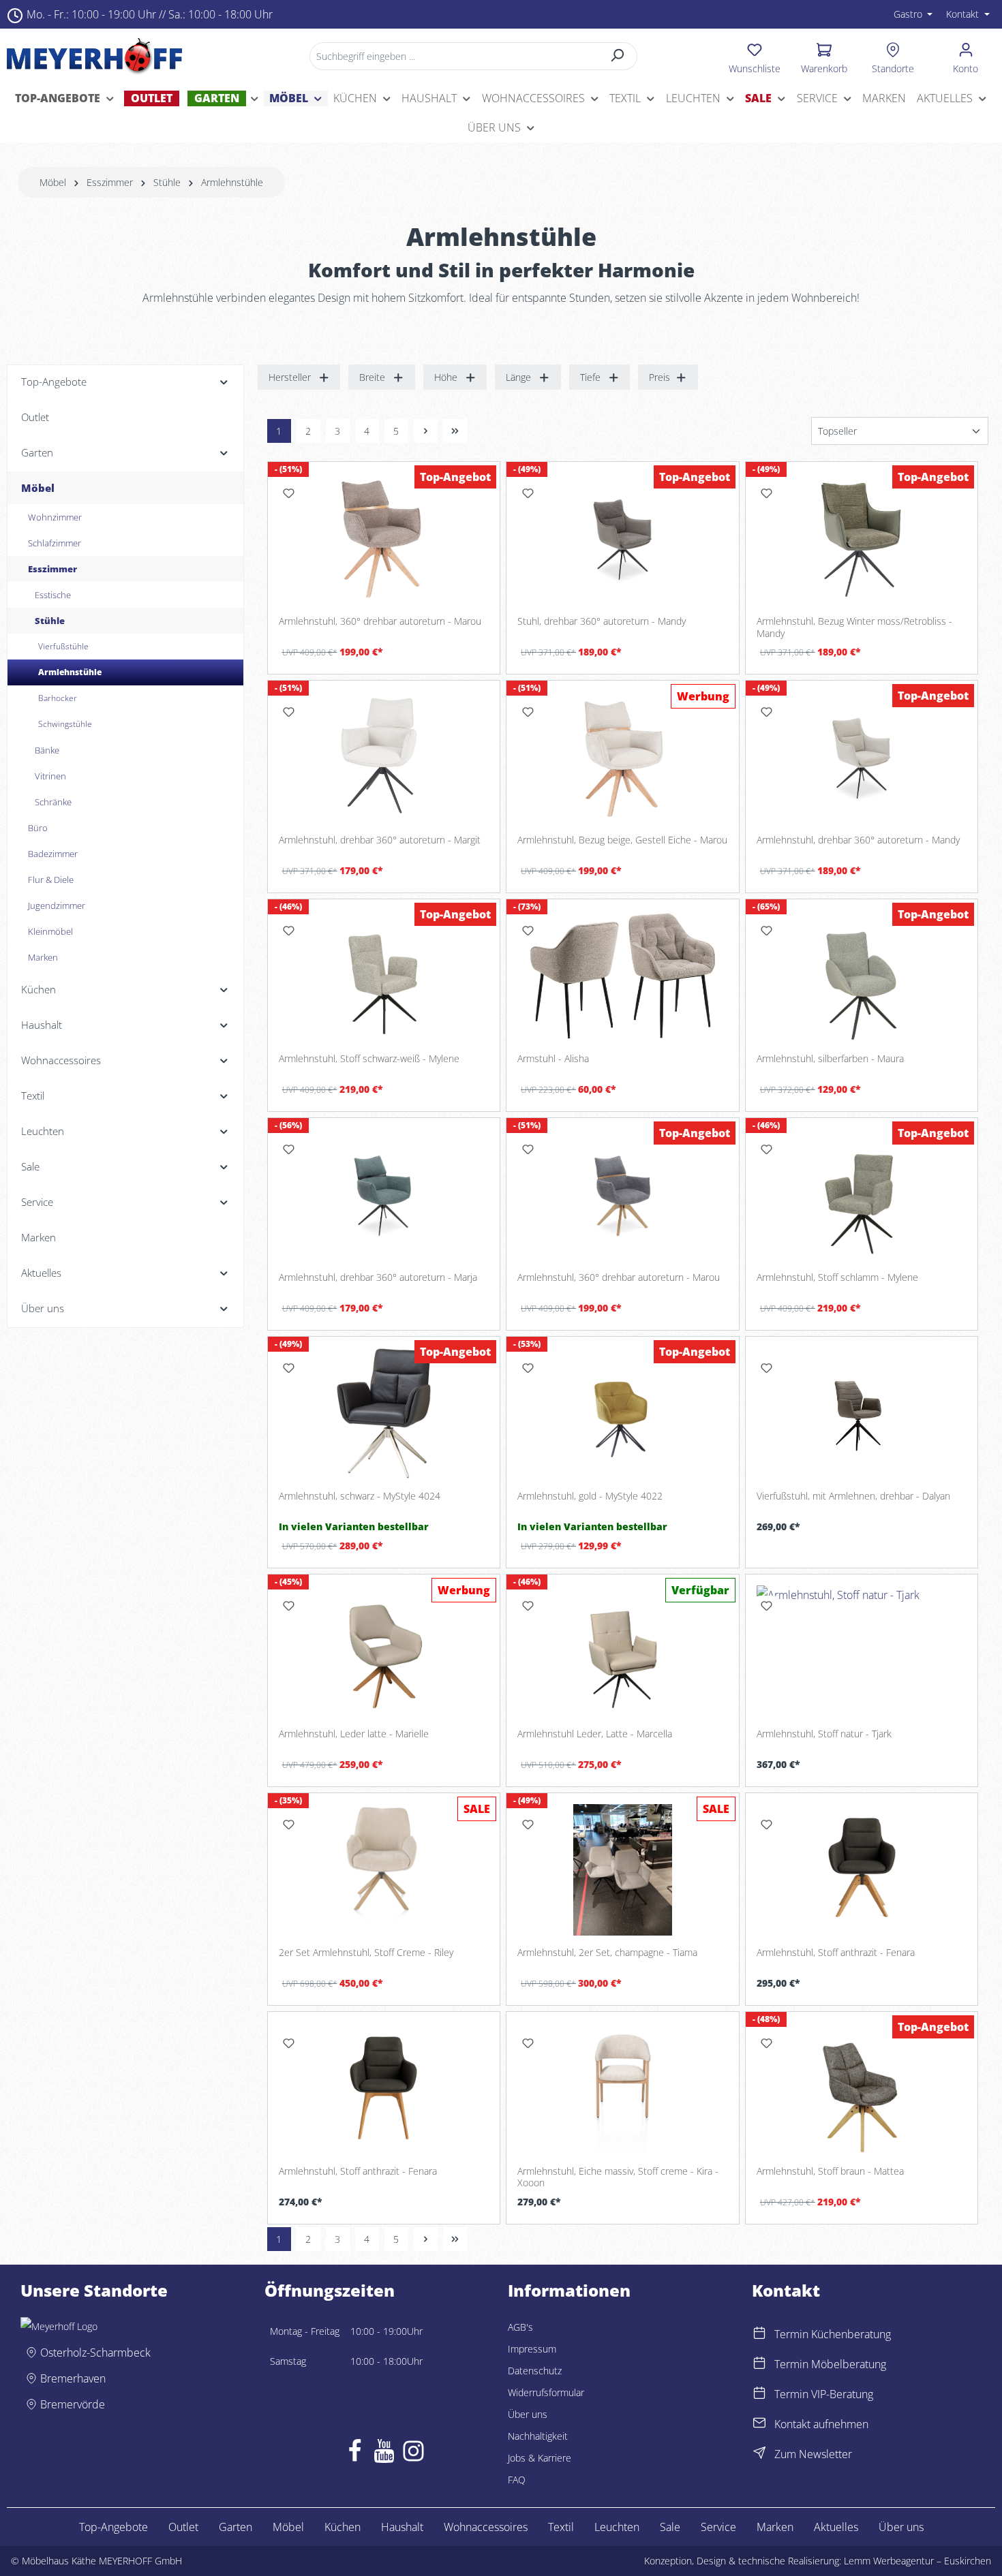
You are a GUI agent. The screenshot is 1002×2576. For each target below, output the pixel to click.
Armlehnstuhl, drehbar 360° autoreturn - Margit (380, 840)
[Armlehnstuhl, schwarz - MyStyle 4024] (384, 1413)
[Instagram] (413, 2454)
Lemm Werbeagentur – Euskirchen (917, 2561)
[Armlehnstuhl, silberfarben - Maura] (862, 976)
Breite (372, 377)
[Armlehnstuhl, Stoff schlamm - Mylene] (862, 1195)
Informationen (569, 2291)
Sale (670, 2527)
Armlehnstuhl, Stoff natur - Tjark (824, 1734)
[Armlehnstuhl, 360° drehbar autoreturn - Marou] (384, 539)
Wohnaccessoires (486, 2527)
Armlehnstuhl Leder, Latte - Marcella (595, 1734)
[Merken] (289, 493)
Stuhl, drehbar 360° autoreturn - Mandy (602, 621)
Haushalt (402, 2527)
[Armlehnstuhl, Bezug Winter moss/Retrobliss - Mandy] (862, 539)
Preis (659, 377)
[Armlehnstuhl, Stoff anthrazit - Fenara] (862, 1870)
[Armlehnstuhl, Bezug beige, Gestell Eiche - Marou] (623, 757)
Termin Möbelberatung (830, 2364)
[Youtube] (384, 2454)
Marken (775, 2527)
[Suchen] (618, 56)
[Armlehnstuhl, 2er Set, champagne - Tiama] (623, 1870)
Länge (518, 377)
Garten (236, 2527)
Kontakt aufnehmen (821, 2424)
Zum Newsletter (813, 2454)
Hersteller (290, 377)
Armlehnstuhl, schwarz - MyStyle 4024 (360, 1496)
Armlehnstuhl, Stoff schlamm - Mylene (837, 1277)
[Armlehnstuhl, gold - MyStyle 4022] (623, 1413)
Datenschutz (535, 2371)
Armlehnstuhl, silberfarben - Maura (830, 1059)
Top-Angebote (113, 2527)
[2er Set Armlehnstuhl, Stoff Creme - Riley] (384, 1870)
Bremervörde (73, 2404)
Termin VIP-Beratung (824, 2394)
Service (718, 2527)
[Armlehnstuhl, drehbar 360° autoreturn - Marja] (384, 1195)
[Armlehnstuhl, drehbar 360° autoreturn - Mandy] (862, 757)
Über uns (528, 2414)
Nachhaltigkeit (538, 2436)
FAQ (517, 2480)
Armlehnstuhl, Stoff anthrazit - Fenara (836, 1953)
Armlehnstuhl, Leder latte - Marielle (354, 1734)
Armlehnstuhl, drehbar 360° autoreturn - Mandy (858, 840)
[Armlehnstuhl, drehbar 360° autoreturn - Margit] (384, 757)
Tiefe (590, 377)
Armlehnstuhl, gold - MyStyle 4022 (590, 1496)
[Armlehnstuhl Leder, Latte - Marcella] (623, 1651)
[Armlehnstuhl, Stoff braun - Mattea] (862, 2089)
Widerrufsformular (546, 2392)
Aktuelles (836, 2527)
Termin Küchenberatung (833, 2334)
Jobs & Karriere (540, 2458)
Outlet (183, 2527)
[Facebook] (355, 2454)
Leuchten (617, 2527)
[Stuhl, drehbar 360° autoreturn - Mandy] (623, 539)
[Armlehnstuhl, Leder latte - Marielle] (384, 1651)
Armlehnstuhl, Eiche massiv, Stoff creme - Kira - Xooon (618, 2177)
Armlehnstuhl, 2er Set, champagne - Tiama (607, 1953)
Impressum (532, 2349)
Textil (561, 2527)
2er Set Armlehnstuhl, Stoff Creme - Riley (366, 1953)
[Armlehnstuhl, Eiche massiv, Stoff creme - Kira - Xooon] (623, 2089)
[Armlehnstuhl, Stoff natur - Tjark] (862, 1651)
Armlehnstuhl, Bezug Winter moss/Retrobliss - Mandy (854, 627)
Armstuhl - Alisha (553, 1059)
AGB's (520, 2327)
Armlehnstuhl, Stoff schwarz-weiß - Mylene (369, 1059)
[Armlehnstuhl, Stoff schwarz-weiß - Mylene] (384, 976)
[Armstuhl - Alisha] (623, 976)
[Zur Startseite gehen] (94, 56)
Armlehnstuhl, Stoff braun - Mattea (830, 2171)
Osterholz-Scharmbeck (95, 2353)
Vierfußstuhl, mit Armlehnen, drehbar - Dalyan (853, 1496)
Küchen (343, 2527)
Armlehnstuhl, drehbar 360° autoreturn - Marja (378, 1277)
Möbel (288, 2527)
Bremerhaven (73, 2378)
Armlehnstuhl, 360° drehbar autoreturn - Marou (380, 621)
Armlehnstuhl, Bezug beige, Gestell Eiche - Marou (622, 840)
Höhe (446, 377)
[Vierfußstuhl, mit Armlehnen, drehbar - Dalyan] (862, 1413)
